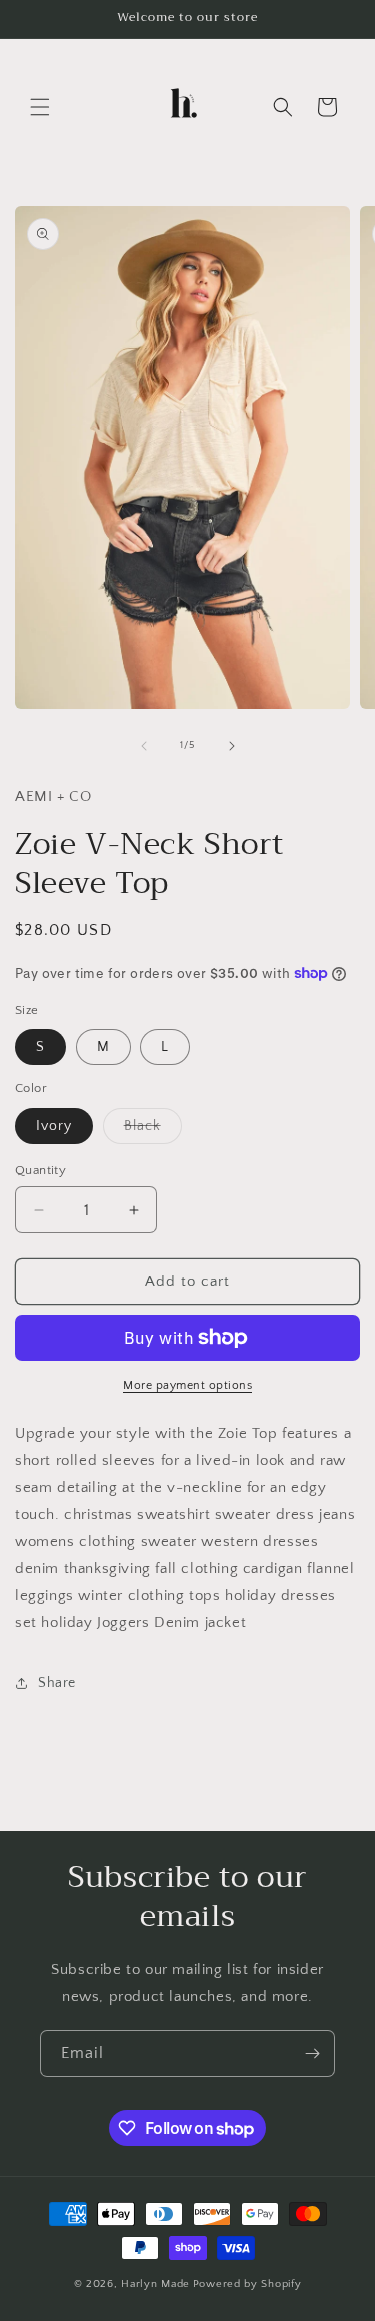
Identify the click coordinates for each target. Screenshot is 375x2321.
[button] (40, 107)
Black (153, 1130)
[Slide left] (144, 746)
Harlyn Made (155, 2284)
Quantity (40, 1170)
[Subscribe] (312, 2053)
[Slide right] (232, 746)
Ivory (54, 1126)
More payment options (187, 1385)
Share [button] (57, 1683)
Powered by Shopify (247, 2284)
